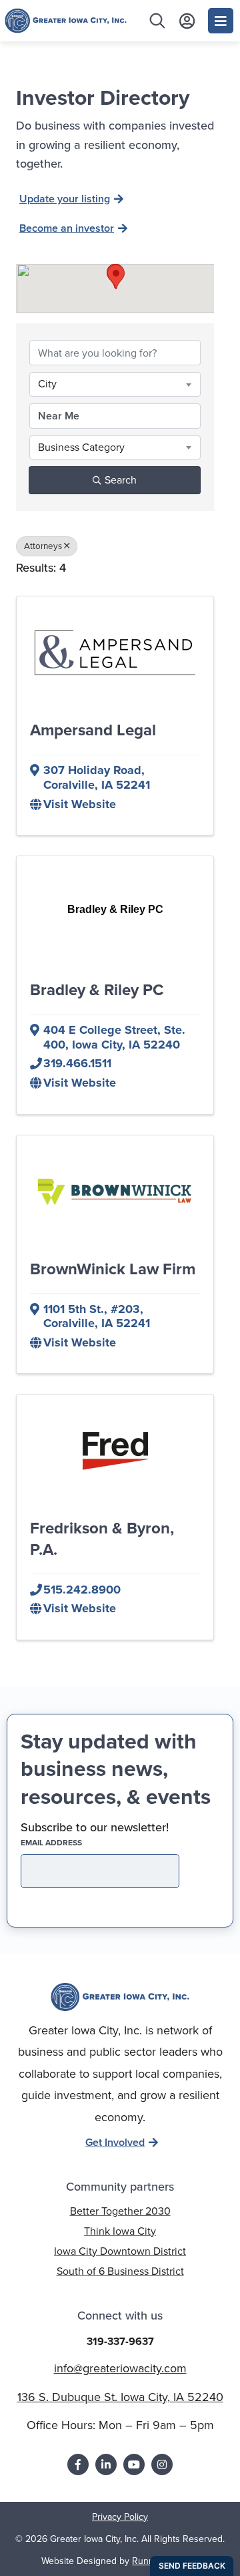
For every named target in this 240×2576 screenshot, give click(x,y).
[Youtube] (134, 2464)
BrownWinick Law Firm (113, 1269)
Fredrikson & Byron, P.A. (102, 1538)
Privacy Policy (120, 2517)
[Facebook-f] (78, 2464)
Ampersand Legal (93, 730)
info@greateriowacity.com (120, 2368)
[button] (116, 277)
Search (121, 480)
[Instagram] (162, 2464)
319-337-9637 (120, 2341)
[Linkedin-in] (106, 2464)
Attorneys (43, 546)
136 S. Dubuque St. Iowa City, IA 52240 (120, 2397)
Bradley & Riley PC (97, 990)
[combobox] (115, 384)
